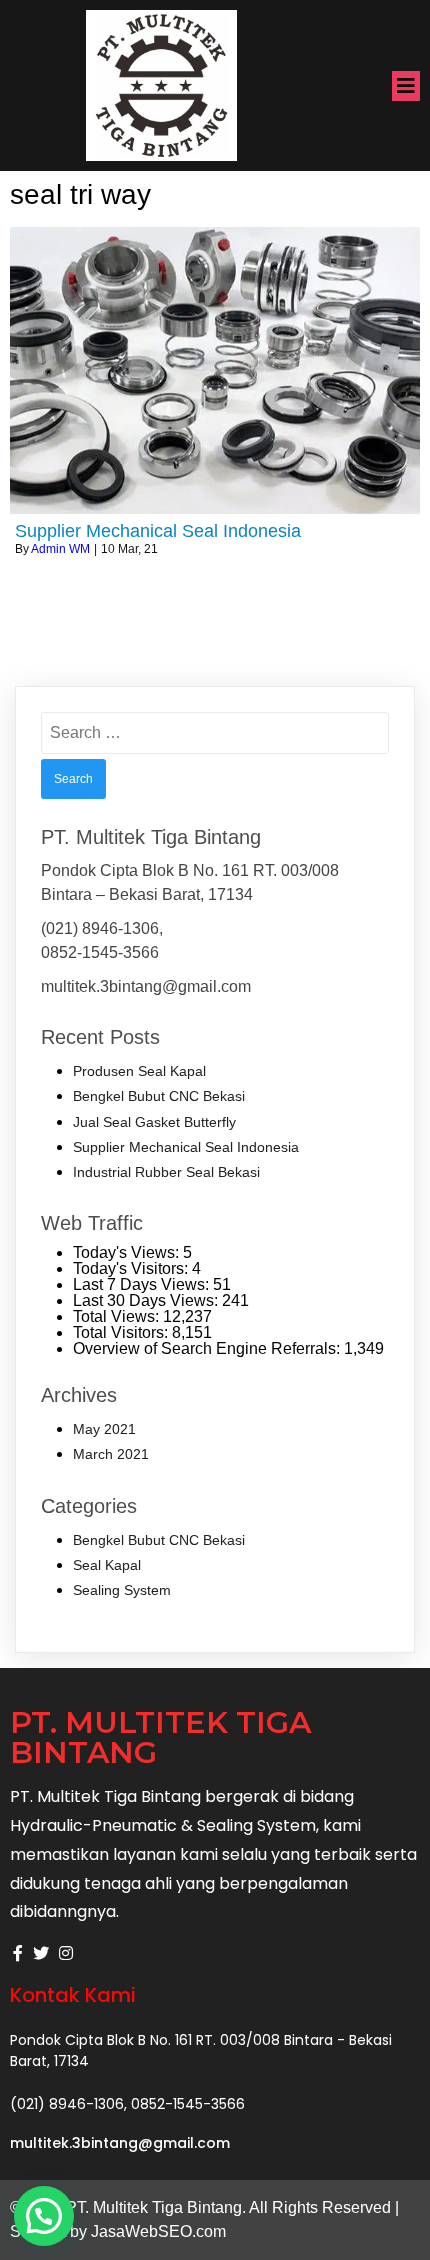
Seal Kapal (107, 1565)
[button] (44, 2216)
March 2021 (111, 1454)
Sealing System (122, 1590)
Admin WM (60, 549)
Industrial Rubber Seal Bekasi (166, 1172)
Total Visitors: (122, 1332)
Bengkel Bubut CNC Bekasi (159, 1096)
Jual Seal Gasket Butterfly (154, 1122)
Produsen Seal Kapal (139, 1071)
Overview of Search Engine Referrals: (208, 1348)
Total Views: (118, 1316)
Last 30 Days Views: (147, 1300)
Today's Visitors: (132, 1268)
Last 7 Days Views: (143, 1284)
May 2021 (104, 1429)
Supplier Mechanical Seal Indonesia (186, 1147)
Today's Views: (128, 1252)
